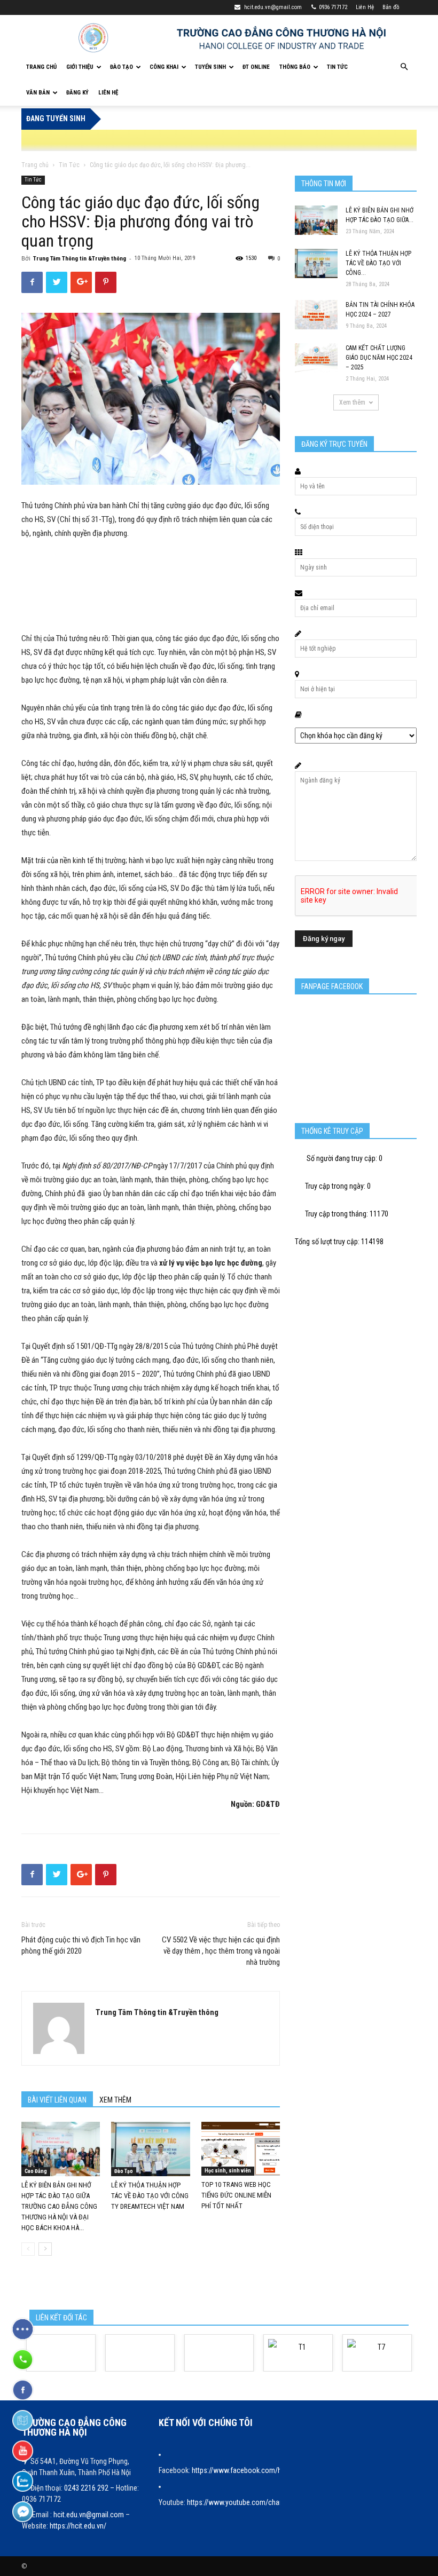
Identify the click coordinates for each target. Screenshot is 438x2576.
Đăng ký (77, 93)
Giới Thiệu (80, 67)
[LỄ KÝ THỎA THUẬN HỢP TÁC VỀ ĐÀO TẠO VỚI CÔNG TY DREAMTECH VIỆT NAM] (150, 2149)
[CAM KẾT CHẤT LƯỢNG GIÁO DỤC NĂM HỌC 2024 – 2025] (316, 358)
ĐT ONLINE (256, 67)
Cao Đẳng (36, 2171)
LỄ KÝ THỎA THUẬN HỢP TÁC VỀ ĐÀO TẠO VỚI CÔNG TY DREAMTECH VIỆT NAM (150, 2196)
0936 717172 (333, 7)
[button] (404, 67)
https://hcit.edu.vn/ (78, 2526)
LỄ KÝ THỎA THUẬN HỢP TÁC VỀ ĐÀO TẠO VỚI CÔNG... (378, 263)
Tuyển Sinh (210, 67)
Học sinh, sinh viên (228, 2171)
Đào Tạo (122, 67)
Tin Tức (337, 67)
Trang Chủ (41, 67)
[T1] (298, 2353)
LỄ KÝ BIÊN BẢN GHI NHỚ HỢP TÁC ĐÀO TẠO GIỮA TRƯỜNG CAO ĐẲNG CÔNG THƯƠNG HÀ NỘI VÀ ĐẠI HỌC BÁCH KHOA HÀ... (59, 2206)
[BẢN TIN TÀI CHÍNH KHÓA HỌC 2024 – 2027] (316, 315)
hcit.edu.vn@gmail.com (272, 7)
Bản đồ (391, 7)
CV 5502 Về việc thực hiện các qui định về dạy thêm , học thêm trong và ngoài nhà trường (221, 1951)
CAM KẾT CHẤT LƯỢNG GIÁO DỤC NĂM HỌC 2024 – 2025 (379, 358)
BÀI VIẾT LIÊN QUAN (57, 2100)
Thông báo (295, 67)
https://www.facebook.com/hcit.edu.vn (251, 2470)
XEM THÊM (115, 2100)
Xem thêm (352, 402)
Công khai (164, 67)
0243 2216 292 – (90, 2488)
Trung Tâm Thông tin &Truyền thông (80, 259)
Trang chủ (35, 165)
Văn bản (38, 93)
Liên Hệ (365, 7)
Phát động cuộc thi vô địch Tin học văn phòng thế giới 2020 (81, 1945)
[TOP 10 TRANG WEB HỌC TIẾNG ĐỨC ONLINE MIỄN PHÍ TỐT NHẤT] (241, 2149)
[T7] (377, 2353)
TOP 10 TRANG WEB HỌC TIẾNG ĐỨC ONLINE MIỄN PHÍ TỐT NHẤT (236, 2195)
